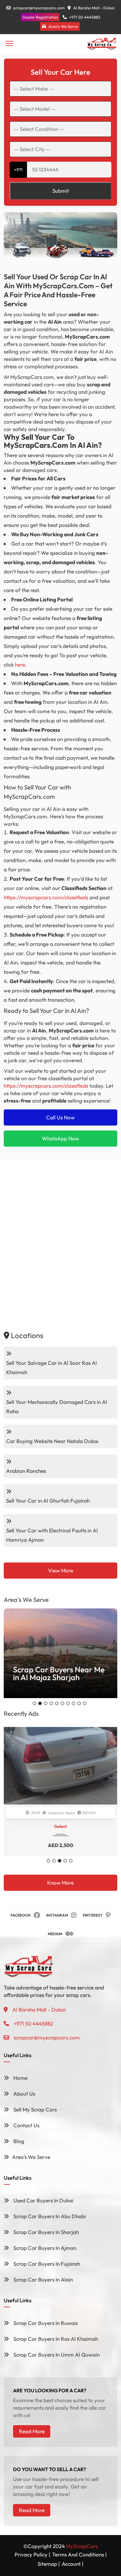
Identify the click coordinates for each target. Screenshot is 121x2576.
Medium (55, 1934)
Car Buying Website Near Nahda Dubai (52, 1441)
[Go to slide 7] (68, 1703)
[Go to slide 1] (34, 1703)
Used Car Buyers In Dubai (43, 2200)
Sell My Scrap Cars (34, 2109)
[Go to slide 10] (85, 1703)
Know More (60, 1883)
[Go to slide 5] (57, 1703)
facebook (21, 1915)
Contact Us (26, 2125)
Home (20, 2078)
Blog (18, 2141)
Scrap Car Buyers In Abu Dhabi (49, 2216)
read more (32, 2431)
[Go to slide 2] (40, 1703)
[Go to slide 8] (74, 1703)
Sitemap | (49, 2564)
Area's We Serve (63, 26)
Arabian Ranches (26, 1471)
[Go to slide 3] (46, 1703)
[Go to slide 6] (62, 1703)
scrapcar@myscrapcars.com (39, 8)
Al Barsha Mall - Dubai (93, 8)
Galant (61, 1826)
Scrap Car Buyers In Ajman (44, 2248)
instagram (57, 1915)
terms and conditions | (79, 2554)
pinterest (93, 1915)
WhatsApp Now (60, 1138)
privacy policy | (32, 2554)
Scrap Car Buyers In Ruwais (45, 2323)
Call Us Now (60, 1117)
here (20, 665)
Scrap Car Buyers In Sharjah (45, 2232)
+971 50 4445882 (84, 17)
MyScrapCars (82, 2546)
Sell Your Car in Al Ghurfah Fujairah (48, 1501)
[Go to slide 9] (79, 1703)
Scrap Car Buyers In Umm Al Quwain (56, 2355)
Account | (73, 2564)
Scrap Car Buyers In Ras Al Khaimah (55, 2339)
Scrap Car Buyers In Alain (43, 2279)
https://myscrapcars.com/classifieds (46, 897)
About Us (24, 2094)
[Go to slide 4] (51, 1703)
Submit (61, 191)
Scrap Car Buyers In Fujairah (46, 2264)
